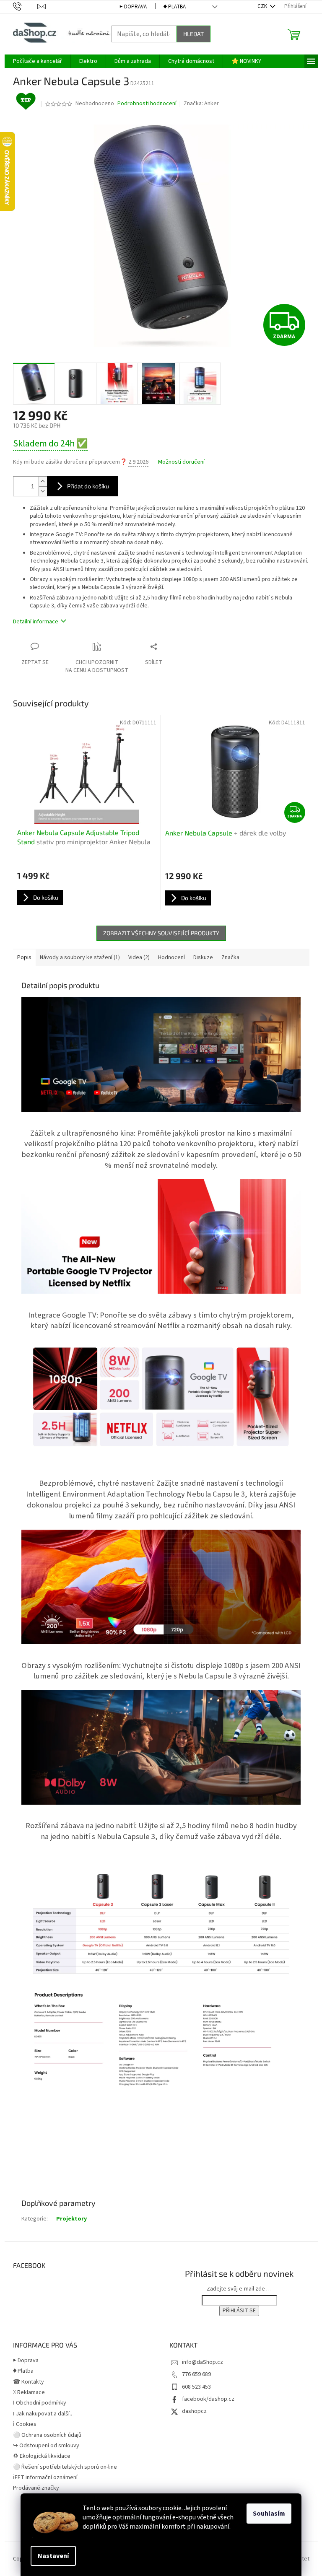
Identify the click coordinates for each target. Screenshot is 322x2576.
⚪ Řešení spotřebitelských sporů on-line (65, 2467)
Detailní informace (36, 622)
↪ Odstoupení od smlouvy (46, 2446)
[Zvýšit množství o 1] (43, 481)
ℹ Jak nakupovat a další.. (43, 2414)
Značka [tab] (230, 957)
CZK (263, 6)
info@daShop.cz (203, 2362)
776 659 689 (196, 2374)
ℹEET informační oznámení (45, 2477)
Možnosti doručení (181, 462)
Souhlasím (269, 2514)
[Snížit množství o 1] (43, 491)
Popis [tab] (24, 957)
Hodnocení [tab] (171, 957)
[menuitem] (38, 61)
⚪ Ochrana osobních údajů (47, 2435)
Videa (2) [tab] (139, 957)
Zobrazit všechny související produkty (161, 933)
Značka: (201, 104)
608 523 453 (196, 2387)
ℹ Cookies (25, 2424)
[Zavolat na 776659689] (25, 6)
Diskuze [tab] (203, 957)
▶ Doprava (133, 7)
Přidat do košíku (88, 486)
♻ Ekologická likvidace (42, 2456)
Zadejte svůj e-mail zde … (239, 2289)
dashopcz (194, 2411)
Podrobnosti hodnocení (147, 104)
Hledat (193, 34)
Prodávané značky (36, 2488)
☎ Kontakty (29, 2382)
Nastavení (53, 2556)
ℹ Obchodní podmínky (40, 2403)
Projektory (71, 2219)
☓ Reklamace (29, 2392)
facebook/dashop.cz (208, 2399)
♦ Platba (175, 7)
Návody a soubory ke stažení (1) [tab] (80, 957)
